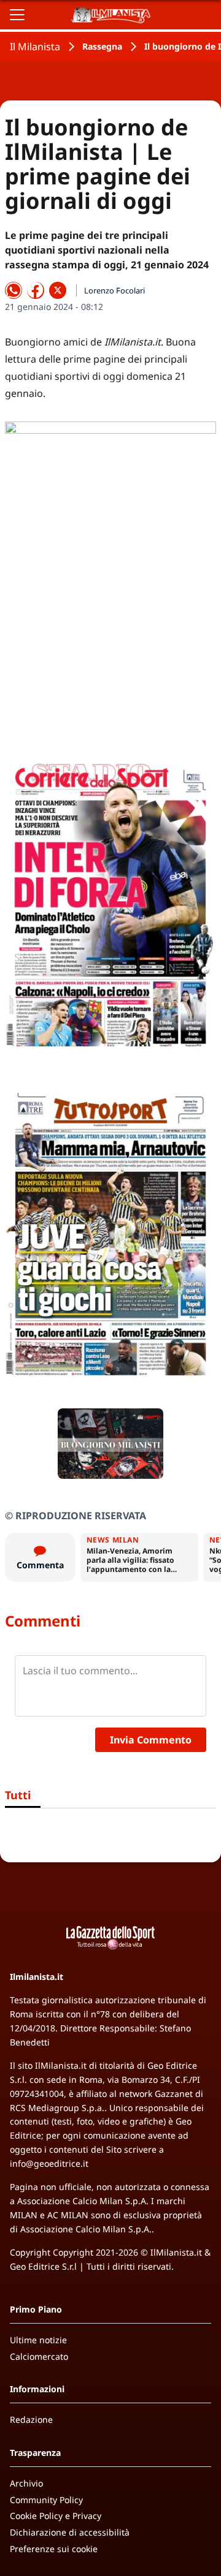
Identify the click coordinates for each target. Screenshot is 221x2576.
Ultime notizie (38, 2340)
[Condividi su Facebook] (36, 290)
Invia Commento (151, 1740)
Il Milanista (35, 47)
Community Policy (46, 2500)
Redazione (31, 2419)
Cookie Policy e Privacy (56, 2516)
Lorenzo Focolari (114, 290)
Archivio (26, 2483)
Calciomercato (39, 2356)
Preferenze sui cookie (54, 2549)
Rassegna (102, 46)
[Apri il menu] (17, 15)
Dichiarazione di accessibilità (70, 2532)
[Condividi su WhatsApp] (14, 290)
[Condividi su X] (58, 290)
